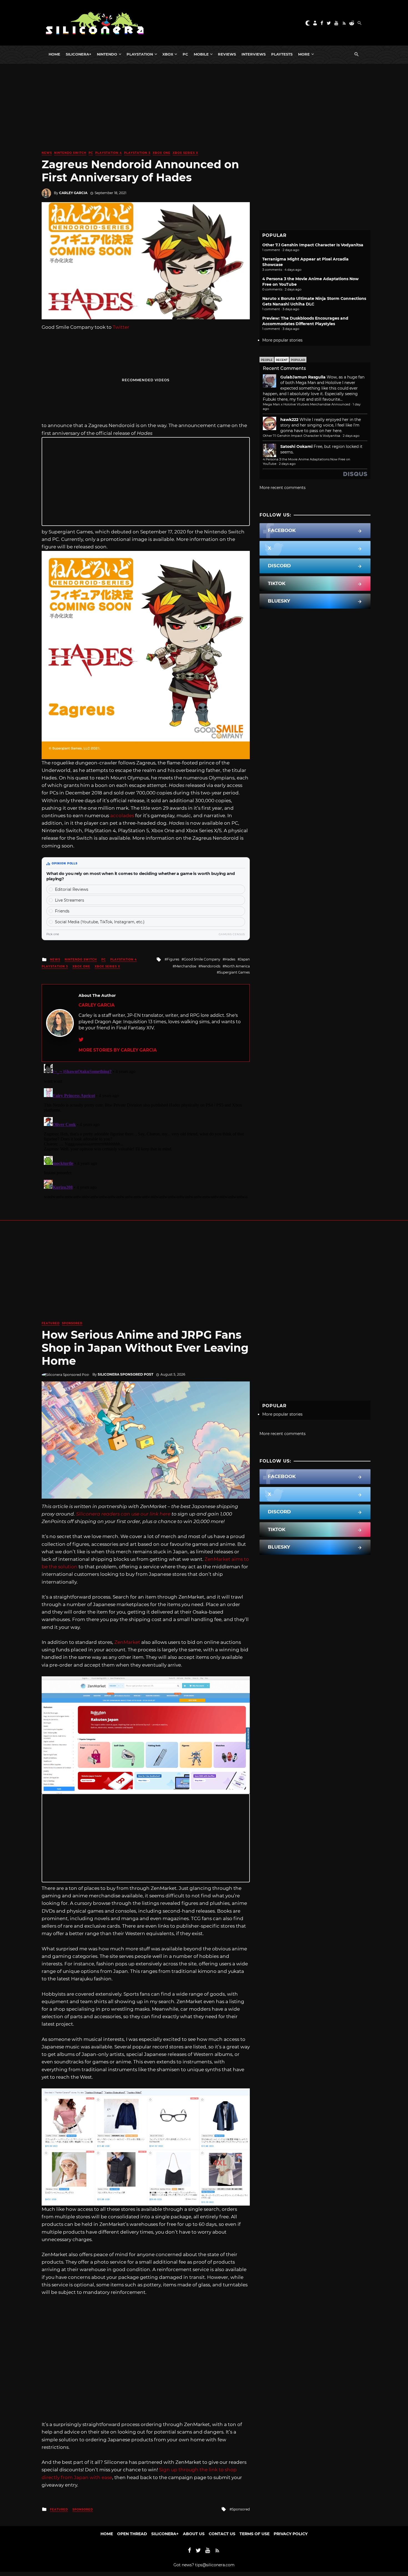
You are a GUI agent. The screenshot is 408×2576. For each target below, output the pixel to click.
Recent (282, 360)
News (47, 153)
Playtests (282, 54)
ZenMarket (127, 1642)
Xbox (168, 54)
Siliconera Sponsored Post (125, 1374)
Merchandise (186, 966)
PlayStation (140, 54)
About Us (194, 2534)
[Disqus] (146, 1131)
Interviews (254, 54)
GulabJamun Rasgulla (303, 377)
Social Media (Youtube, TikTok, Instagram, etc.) (100, 922)
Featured (51, 1323)
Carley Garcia (73, 193)
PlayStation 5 (137, 153)
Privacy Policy (291, 2534)
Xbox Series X (185, 153)
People (267, 360)
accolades (122, 816)
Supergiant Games (234, 972)
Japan (245, 959)
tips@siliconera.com (215, 2565)
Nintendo (107, 54)
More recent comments (283, 488)
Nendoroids (211, 966)
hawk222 (289, 420)
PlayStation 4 (109, 153)
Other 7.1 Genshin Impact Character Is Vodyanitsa (313, 245)
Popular (298, 360)
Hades (230, 959)
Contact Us (222, 2534)
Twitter (121, 327)
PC (185, 54)
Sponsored (72, 1323)
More (304, 54)
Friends (62, 911)
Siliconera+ (79, 54)
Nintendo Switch (70, 153)
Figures (173, 959)
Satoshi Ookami (296, 447)
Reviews (227, 54)
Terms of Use (255, 2534)
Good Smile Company (202, 959)
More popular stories (282, 340)
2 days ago (351, 436)
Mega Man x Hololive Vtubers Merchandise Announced (307, 404)
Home (54, 54)
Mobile (201, 54)
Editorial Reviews (72, 889)
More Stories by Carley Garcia (118, 1050)
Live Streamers (70, 900)
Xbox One (162, 153)
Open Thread (132, 2534)
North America (237, 966)
